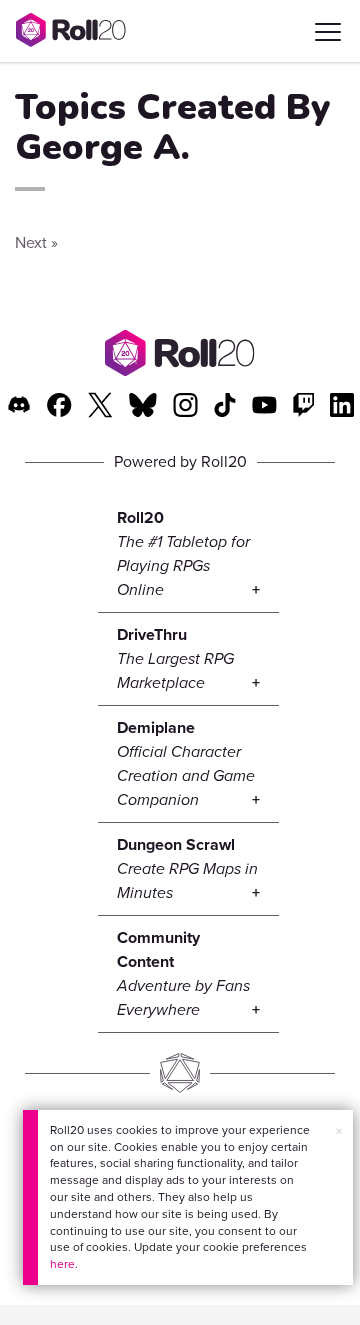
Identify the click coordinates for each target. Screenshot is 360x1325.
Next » (36, 242)
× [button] (339, 1131)
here (62, 1264)
